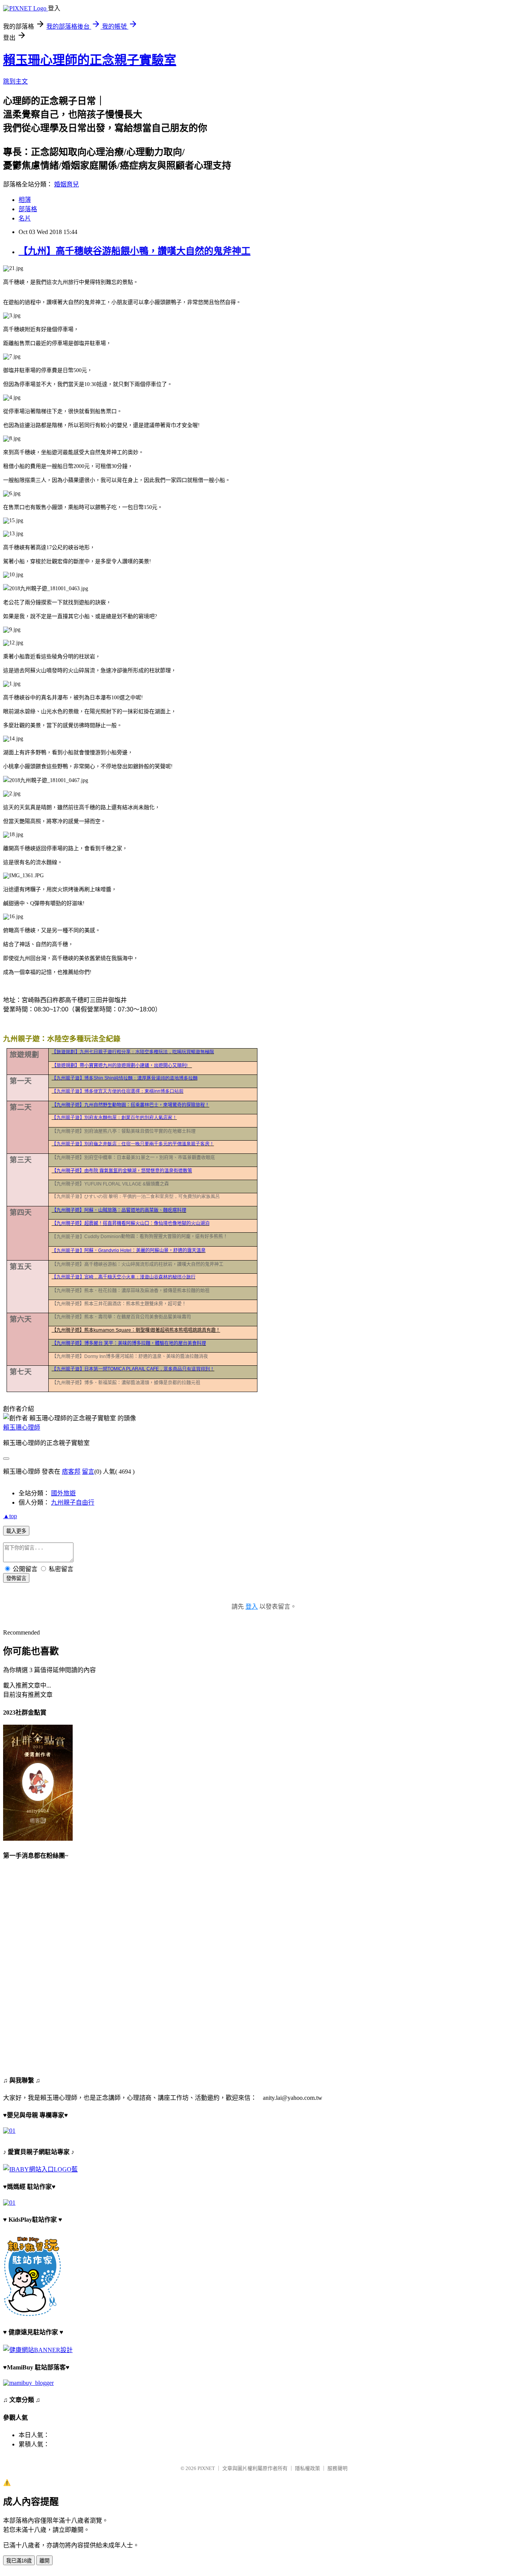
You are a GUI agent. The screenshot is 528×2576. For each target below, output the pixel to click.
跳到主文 (15, 81)
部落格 (28, 209)
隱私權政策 (307, 2468)
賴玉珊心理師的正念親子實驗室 (90, 60)
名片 (25, 218)
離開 (44, 2561)
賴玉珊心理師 (22, 1427)
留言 (88, 1472)
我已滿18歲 (19, 2561)
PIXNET (206, 2468)
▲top (10, 1516)
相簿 (25, 200)
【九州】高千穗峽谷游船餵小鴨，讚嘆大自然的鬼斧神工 (135, 251)
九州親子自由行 (73, 1502)
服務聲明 (337, 2468)
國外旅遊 (63, 1493)
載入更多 (16, 1531)
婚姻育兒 (66, 184)
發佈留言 (16, 1578)
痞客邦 (71, 1472)
